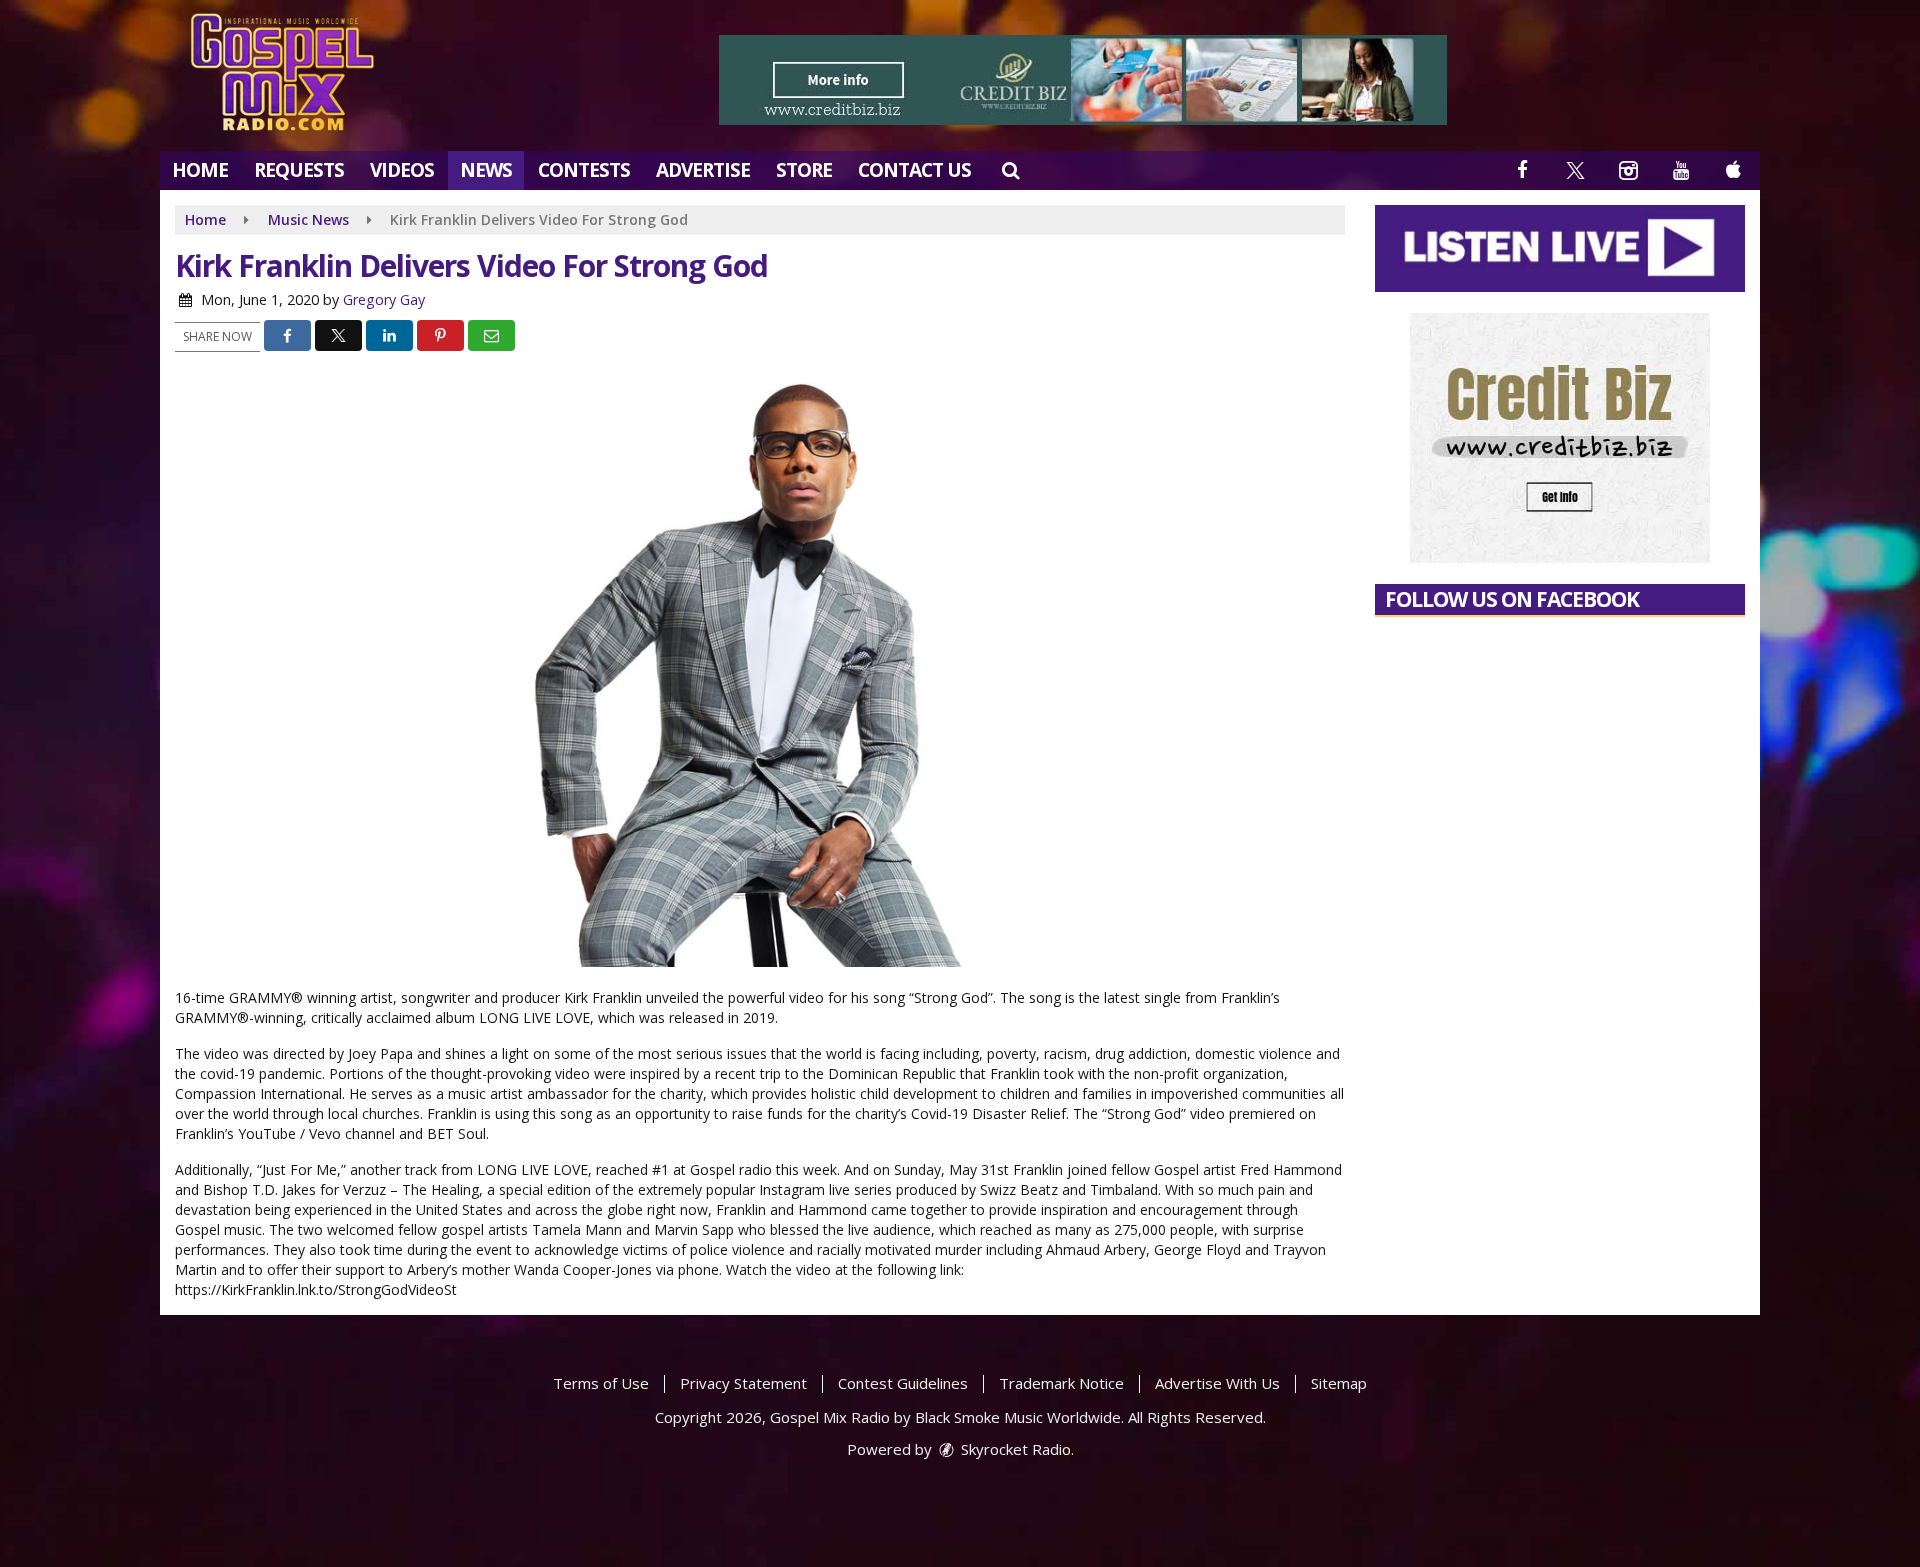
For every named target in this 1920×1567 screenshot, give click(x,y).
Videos (402, 170)
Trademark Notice (1061, 1383)
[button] (1010, 170)
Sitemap (1339, 1383)
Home (200, 170)
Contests (584, 170)
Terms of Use (601, 1383)
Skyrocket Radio (1014, 1449)
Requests (299, 170)
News (486, 170)
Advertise (703, 170)
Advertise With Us (1217, 1383)
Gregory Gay (384, 299)
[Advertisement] (1083, 80)
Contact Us (914, 170)
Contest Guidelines (903, 1383)
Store (804, 170)
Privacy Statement (743, 1383)
